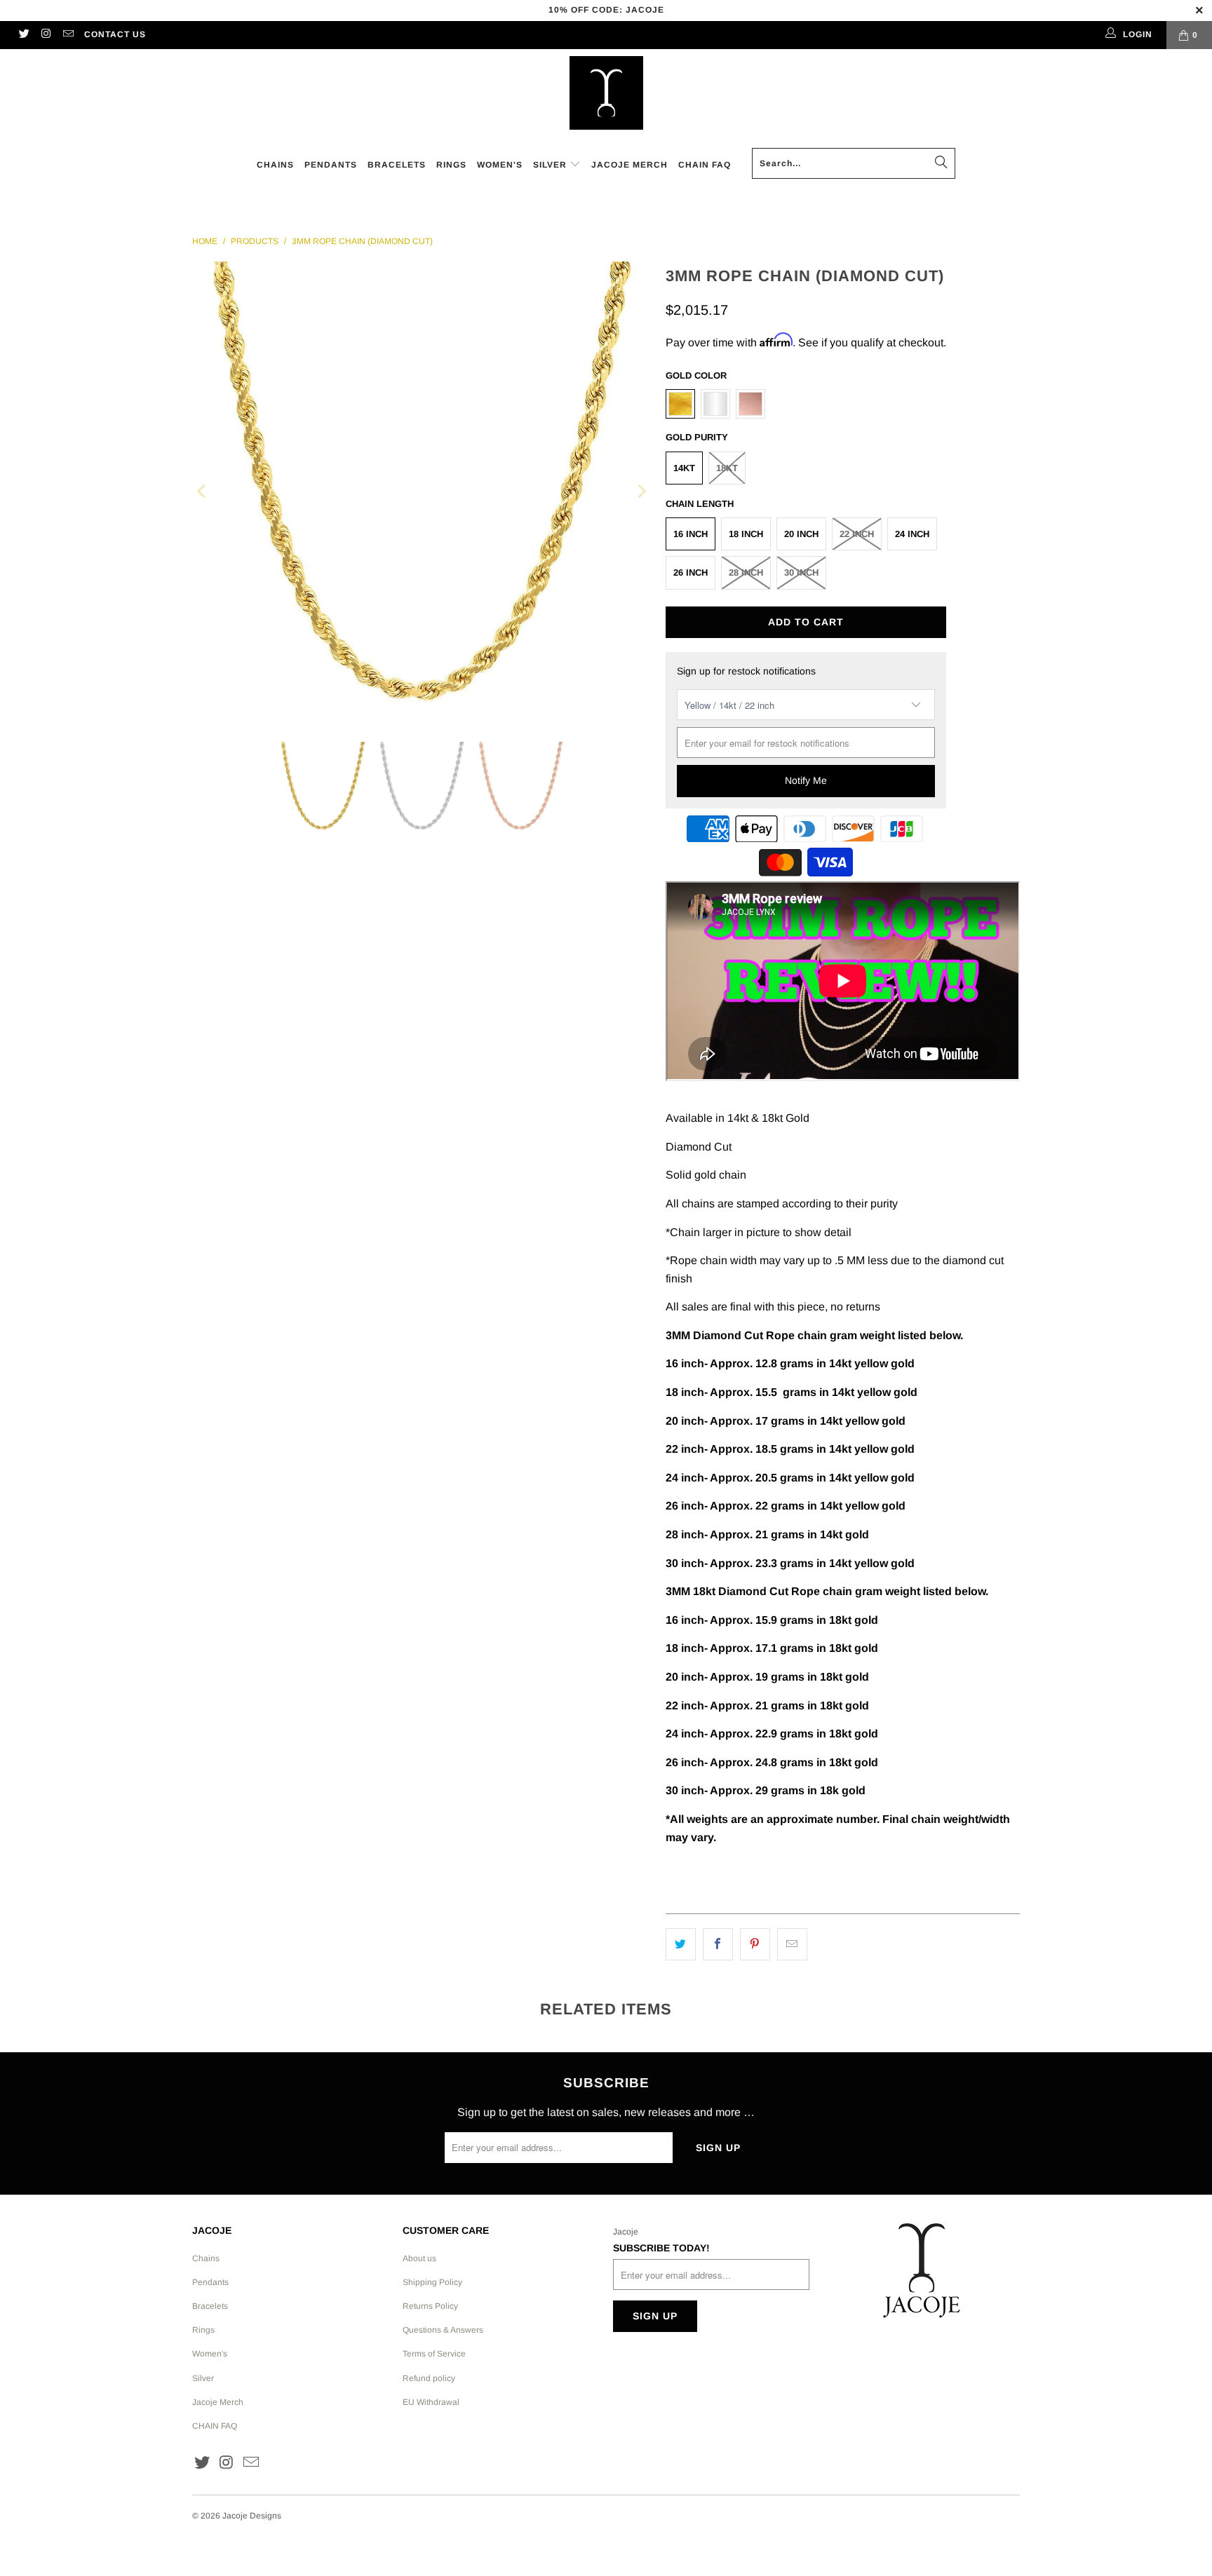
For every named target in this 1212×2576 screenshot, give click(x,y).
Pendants (210, 2282)
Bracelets (210, 2306)
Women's (210, 2354)
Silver (203, 2378)
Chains (206, 2258)
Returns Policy (430, 2306)
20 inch (801, 534)
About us (419, 2258)
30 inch (801, 572)
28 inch (746, 572)
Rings (203, 2330)
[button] (557, 166)
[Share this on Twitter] (681, 1944)
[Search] (941, 163)
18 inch (746, 534)
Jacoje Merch (218, 2402)
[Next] (641, 491)
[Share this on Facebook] (718, 1944)
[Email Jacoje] (68, 35)
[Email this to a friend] (792, 1944)
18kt (727, 468)
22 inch (857, 534)
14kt (684, 468)
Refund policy (429, 2378)
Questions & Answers (443, 2330)
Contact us (115, 34)
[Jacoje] (606, 94)
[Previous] (203, 491)
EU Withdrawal (431, 2402)
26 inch (691, 572)
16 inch (691, 534)
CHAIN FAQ (215, 2426)
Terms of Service (434, 2354)
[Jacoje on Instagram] (45, 35)
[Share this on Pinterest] (755, 1944)
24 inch (912, 534)
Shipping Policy (432, 2282)
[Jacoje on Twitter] (23, 35)
